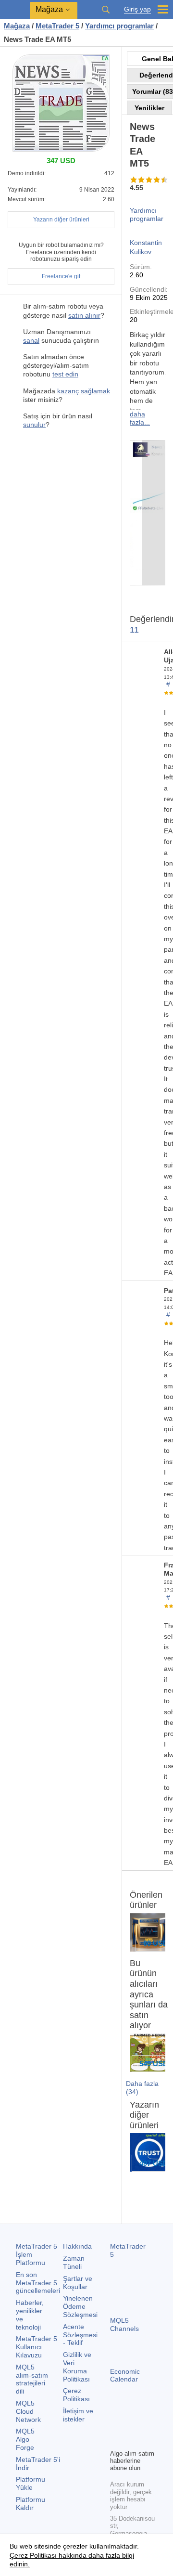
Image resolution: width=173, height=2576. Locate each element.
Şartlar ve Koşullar (78, 2283)
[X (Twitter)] (147, 2425)
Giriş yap (137, 9)
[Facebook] (116, 2425)
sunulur (34, 425)
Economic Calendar (125, 2375)
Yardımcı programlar (147, 214)
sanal (31, 340)
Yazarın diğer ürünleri (61, 220)
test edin (65, 374)
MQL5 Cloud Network (28, 2411)
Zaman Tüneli (74, 2262)
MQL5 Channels (124, 2324)
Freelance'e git (61, 276)
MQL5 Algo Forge (25, 2439)
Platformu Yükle (31, 2483)
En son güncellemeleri (38, 2283)
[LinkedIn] (131, 2440)
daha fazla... (140, 418)
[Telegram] (131, 2425)
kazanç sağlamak (84, 391)
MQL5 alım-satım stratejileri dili (32, 2379)
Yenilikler (149, 108)
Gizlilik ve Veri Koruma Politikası (77, 2367)
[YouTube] (116, 2440)
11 (134, 630)
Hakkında (77, 2246)
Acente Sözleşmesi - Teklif (80, 2335)
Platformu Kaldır (31, 2504)
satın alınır (84, 315)
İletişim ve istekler (78, 2415)
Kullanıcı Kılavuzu (37, 2347)
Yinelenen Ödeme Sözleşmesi (80, 2306)
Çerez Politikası (76, 2395)
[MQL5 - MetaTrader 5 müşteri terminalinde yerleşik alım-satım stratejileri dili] (15, 10)
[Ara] (106, 10)
